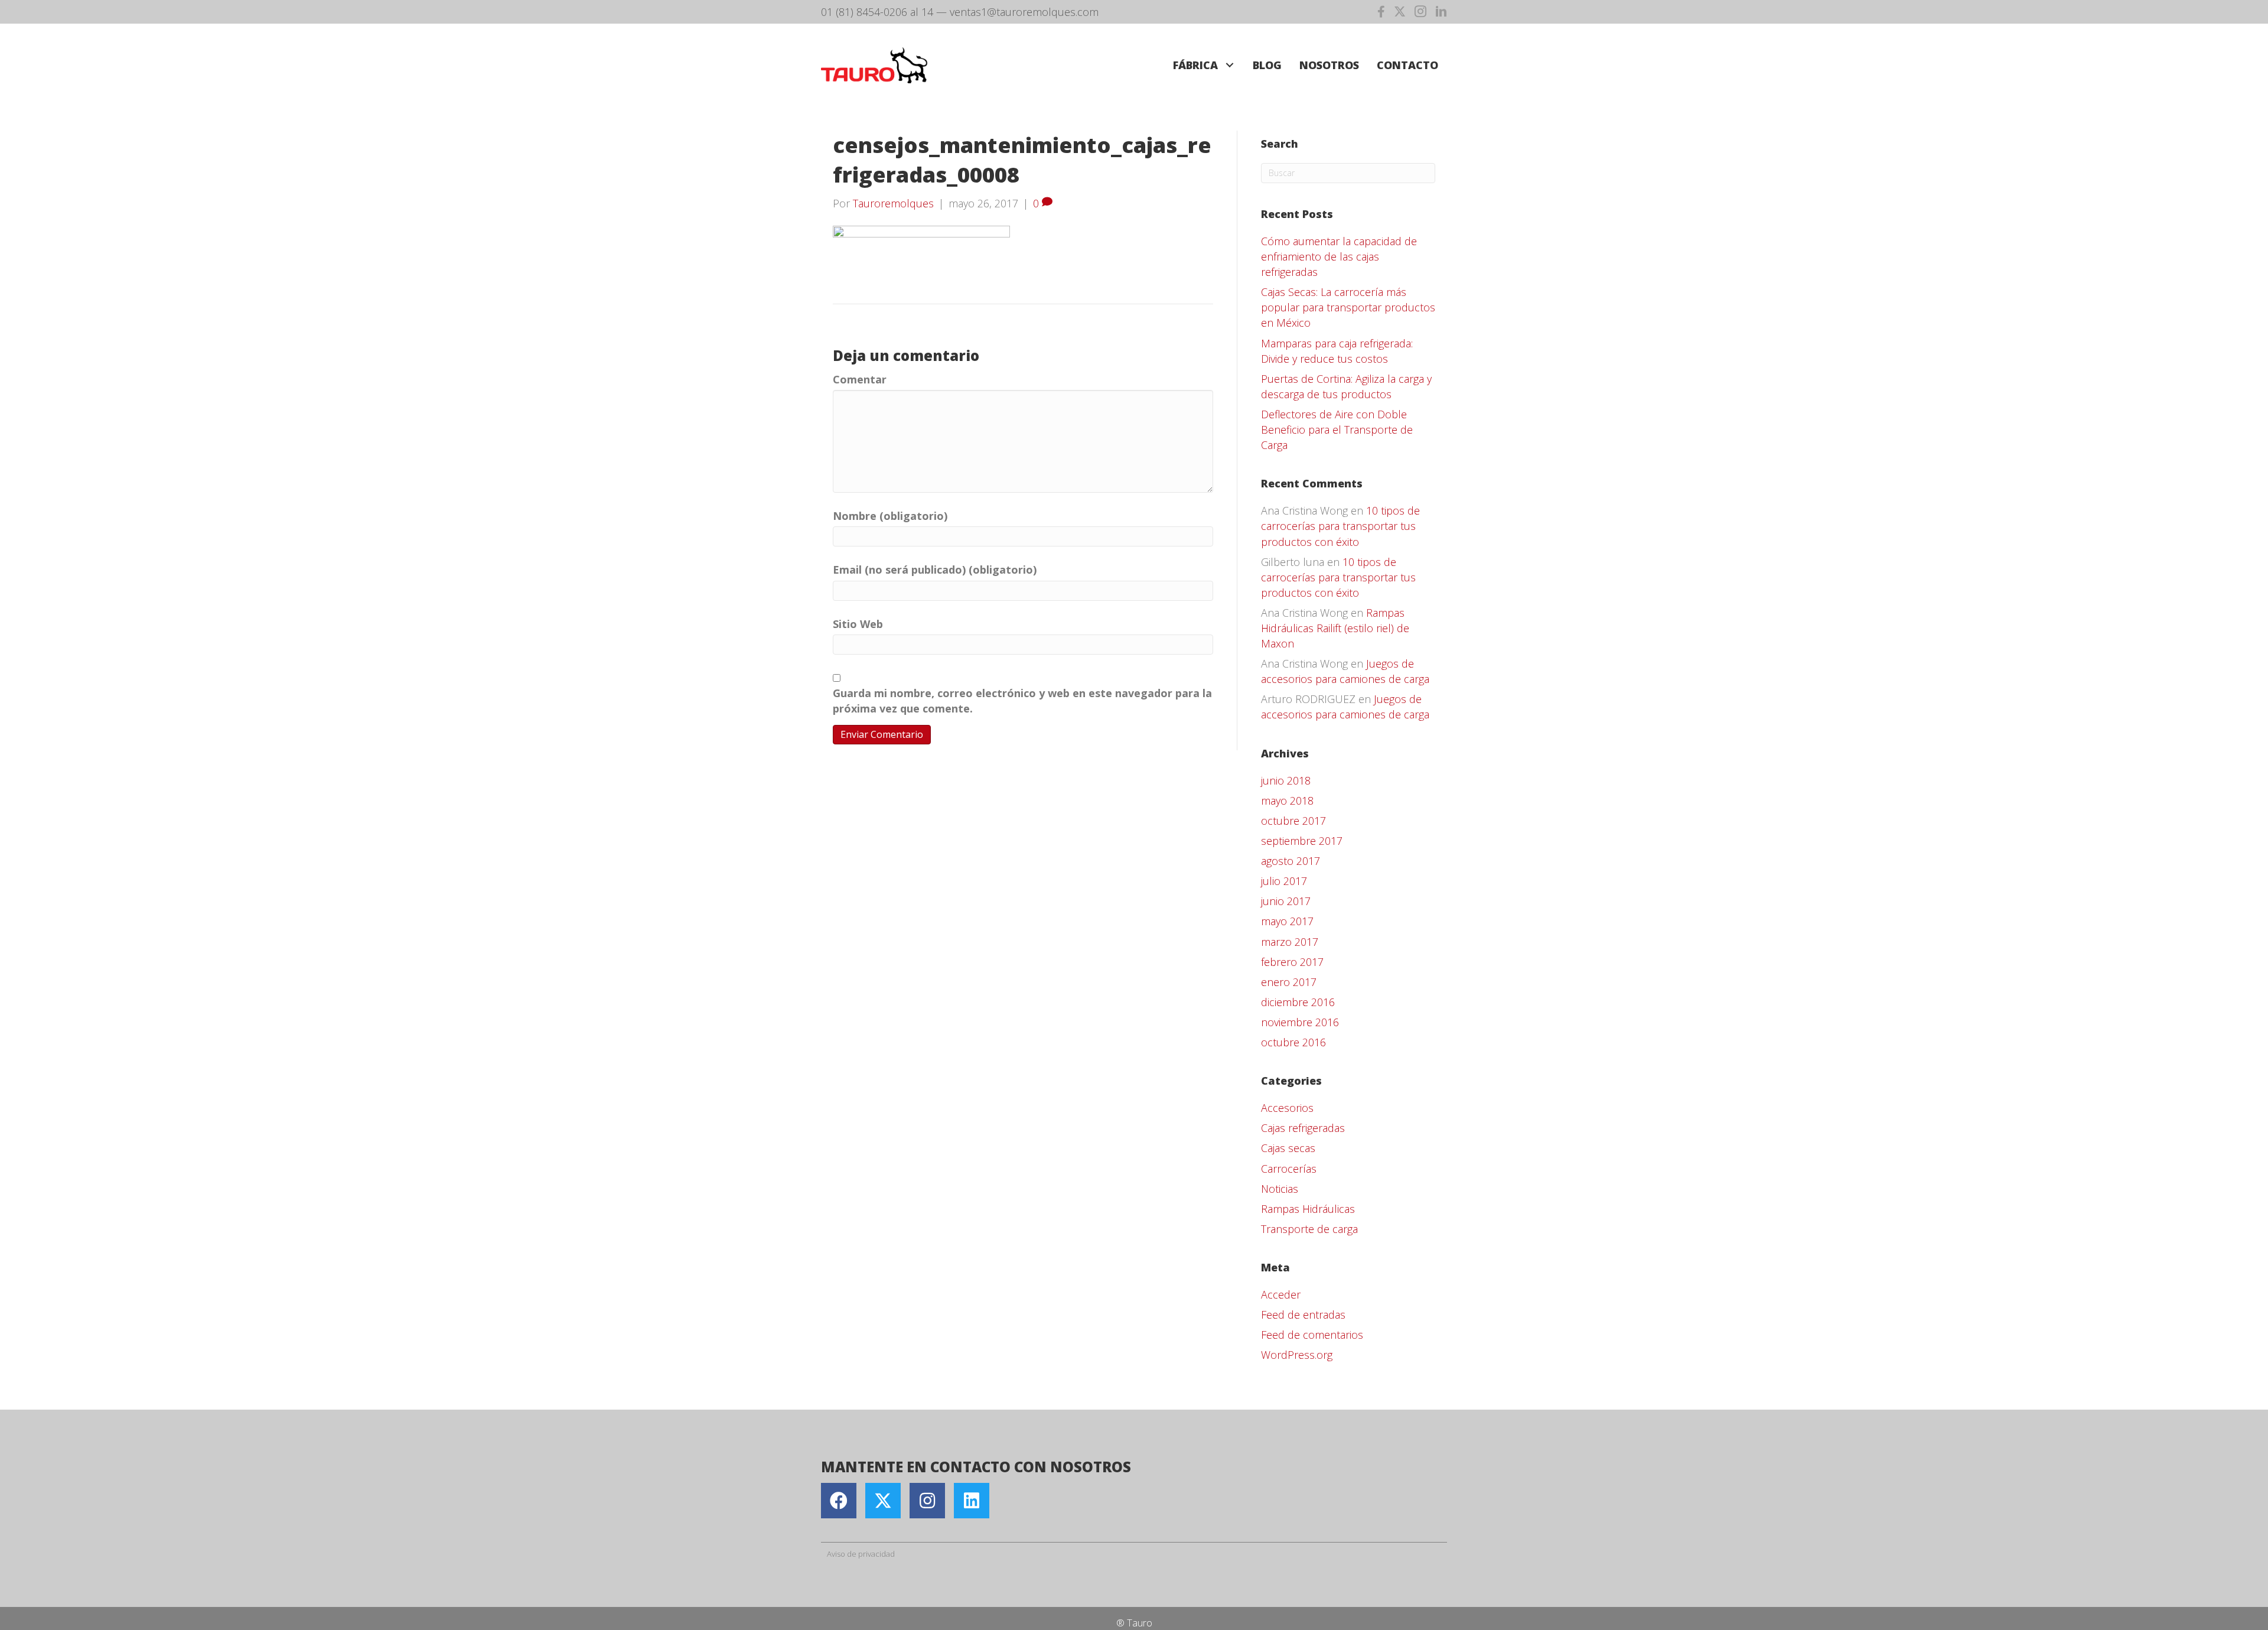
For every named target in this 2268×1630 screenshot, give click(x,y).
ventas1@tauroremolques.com (1024, 12)
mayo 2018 (1287, 801)
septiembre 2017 (1302, 841)
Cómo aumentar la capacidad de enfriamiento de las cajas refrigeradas (1339, 256)
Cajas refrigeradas (1303, 1128)
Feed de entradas (1303, 1315)
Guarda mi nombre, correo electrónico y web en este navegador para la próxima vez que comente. (1022, 701)
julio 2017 (1284, 881)
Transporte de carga (1309, 1229)
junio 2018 (1286, 780)
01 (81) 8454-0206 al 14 (877, 12)
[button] (1229, 65)
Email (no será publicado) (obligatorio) (935, 570)
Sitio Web (858, 624)
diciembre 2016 (1298, 1002)
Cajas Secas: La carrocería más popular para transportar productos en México (1348, 307)
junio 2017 (1286, 901)
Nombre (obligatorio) (890, 516)
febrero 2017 (1292, 962)
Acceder (1281, 1294)
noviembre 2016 (1300, 1022)
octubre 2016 (1293, 1042)
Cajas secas (1288, 1148)
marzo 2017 (1290, 942)
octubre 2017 (1293, 821)
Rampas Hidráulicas (1308, 1209)
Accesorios (1287, 1108)
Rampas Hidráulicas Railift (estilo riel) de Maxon (1335, 628)
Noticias (1280, 1189)
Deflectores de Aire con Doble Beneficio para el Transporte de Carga (1337, 430)
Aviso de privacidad (861, 1554)
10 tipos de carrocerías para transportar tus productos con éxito (1340, 526)
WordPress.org (1297, 1355)
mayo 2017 (1287, 921)
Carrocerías (1289, 1169)
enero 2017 (1289, 982)
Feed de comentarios (1312, 1335)
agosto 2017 (1291, 861)
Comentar (860, 379)
